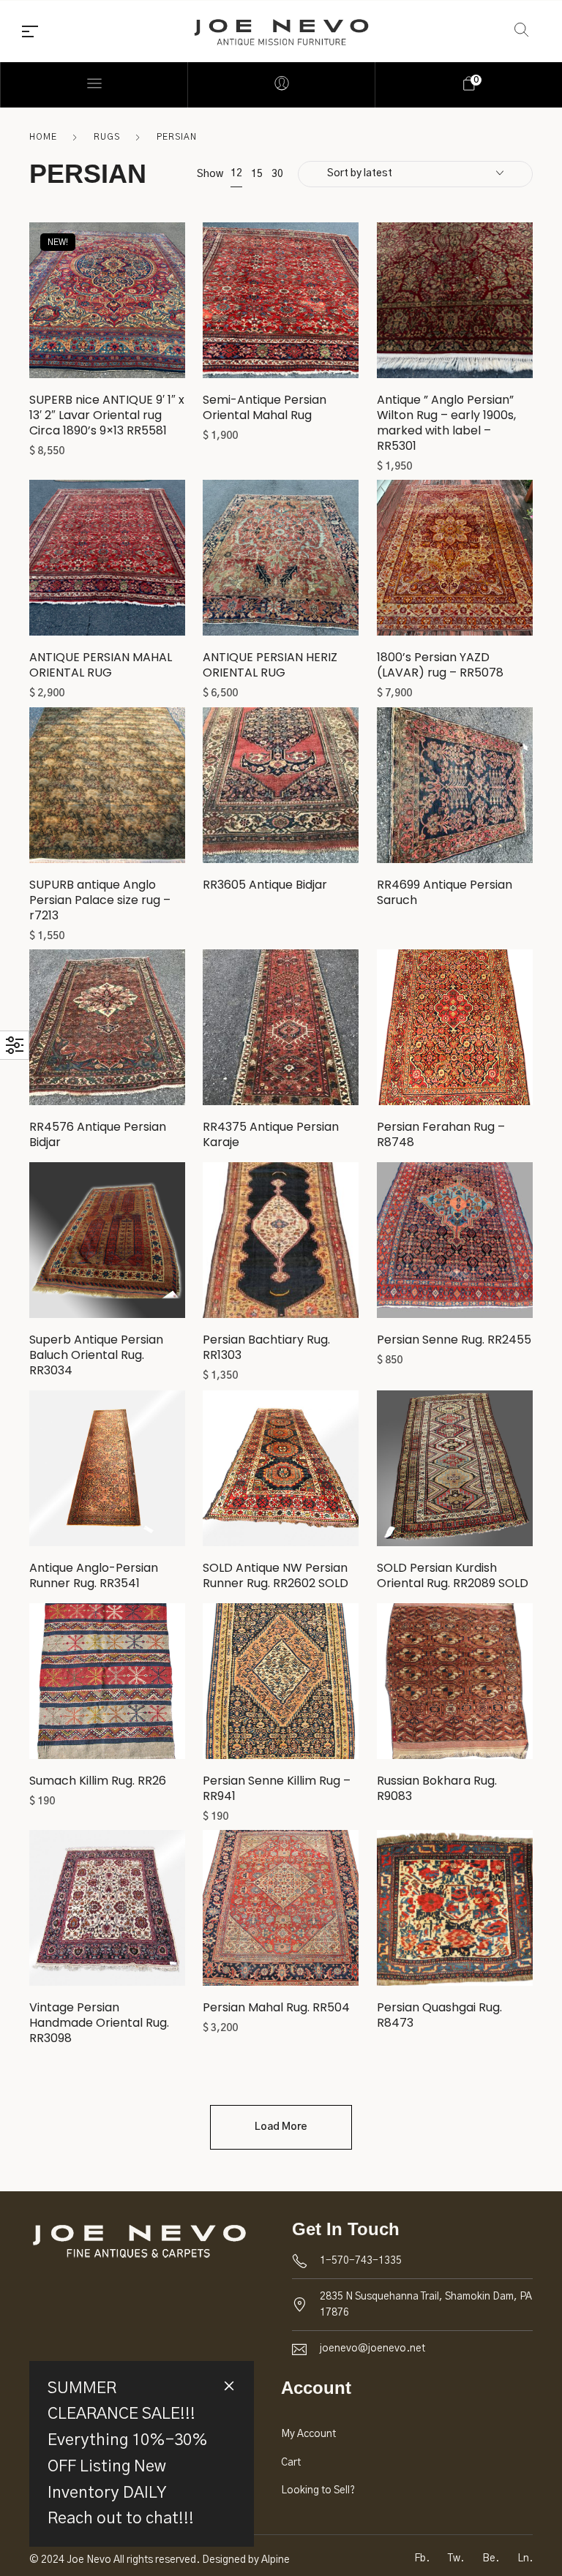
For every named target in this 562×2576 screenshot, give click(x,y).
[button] (107, 306)
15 (257, 174)
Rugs (107, 137)
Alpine (276, 2560)
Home (43, 137)
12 (236, 173)
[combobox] (415, 174)
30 (277, 174)
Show (210, 174)
